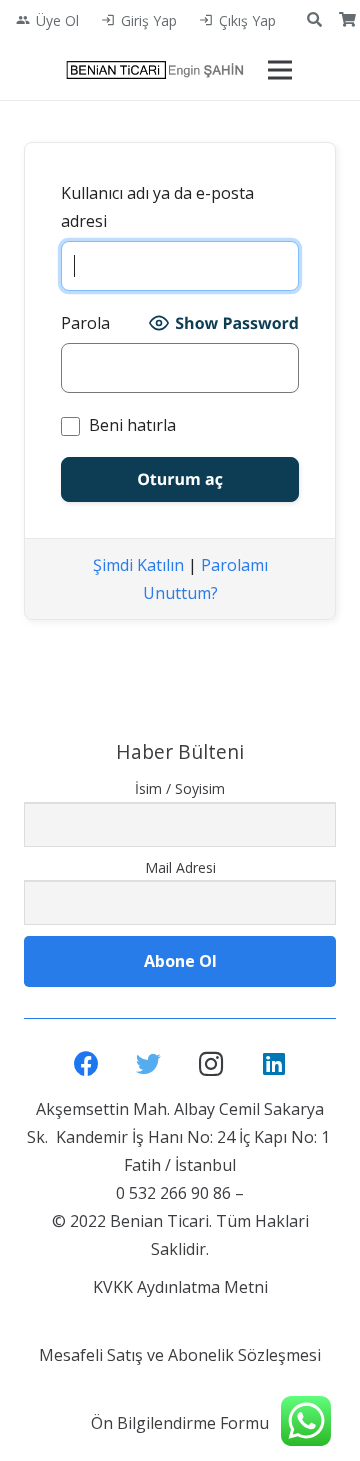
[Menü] (280, 70)
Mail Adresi (180, 867)
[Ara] (314, 20)
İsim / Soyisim (180, 788)
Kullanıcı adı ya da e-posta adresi (157, 207)
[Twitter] (149, 1064)
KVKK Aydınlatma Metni (180, 1287)
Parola (85, 323)
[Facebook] (86, 1064)
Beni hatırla (130, 425)
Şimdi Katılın (138, 565)
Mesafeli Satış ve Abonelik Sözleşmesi (180, 1355)
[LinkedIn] (274, 1064)
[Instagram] (211, 1064)
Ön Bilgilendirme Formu (180, 1423)
